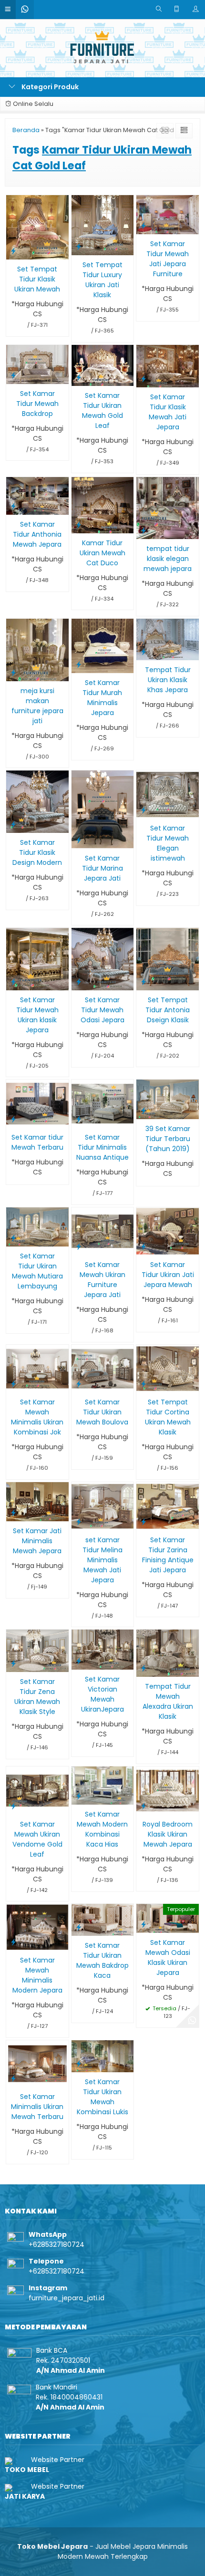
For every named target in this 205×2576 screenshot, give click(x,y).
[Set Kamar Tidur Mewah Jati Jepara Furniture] (168, 214)
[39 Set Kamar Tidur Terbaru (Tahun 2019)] (168, 1099)
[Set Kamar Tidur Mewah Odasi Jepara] (103, 959)
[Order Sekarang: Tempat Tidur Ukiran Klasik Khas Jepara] (143, 651)
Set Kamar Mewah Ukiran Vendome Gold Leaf (37, 1839)
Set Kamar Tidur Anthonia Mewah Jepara (37, 534)
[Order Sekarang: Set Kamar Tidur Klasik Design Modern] (13, 824)
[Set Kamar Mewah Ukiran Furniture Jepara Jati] (103, 1231)
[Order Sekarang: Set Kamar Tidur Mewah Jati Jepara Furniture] (143, 225)
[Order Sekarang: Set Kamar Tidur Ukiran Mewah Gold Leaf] (79, 377)
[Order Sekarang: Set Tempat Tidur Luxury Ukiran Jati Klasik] (79, 246)
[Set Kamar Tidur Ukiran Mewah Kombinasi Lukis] (103, 2056)
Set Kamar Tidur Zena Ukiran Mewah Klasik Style (37, 1697)
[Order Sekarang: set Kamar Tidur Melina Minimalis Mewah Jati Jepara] (79, 1522)
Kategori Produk (49, 87)
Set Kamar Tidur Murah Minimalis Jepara (102, 698)
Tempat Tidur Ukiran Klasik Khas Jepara (168, 680)
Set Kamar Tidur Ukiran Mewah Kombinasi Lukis (102, 2097)
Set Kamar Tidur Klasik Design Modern (37, 852)
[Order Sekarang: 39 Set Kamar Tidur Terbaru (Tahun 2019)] (143, 1110)
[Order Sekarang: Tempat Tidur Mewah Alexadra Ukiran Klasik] (143, 1668)
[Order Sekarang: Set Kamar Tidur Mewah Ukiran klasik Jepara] (13, 982)
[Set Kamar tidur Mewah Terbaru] (37, 1103)
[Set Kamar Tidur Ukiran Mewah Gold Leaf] (103, 365)
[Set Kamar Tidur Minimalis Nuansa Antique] (103, 1103)
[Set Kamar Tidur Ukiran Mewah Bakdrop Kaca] (103, 1920)
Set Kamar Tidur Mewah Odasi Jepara (102, 1010)
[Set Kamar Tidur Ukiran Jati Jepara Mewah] (168, 1231)
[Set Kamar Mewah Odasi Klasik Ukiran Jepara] (168, 1918)
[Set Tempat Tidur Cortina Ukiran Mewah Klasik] (168, 1368)
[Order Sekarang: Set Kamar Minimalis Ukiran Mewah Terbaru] (13, 2078)
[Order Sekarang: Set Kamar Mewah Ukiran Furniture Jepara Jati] (79, 1246)
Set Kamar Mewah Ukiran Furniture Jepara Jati (102, 1280)
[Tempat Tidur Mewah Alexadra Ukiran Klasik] (168, 1653)
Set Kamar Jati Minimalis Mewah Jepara (37, 1541)
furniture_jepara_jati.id (67, 2298)
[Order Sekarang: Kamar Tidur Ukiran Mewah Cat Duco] (79, 525)
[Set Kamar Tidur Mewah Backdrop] (37, 364)
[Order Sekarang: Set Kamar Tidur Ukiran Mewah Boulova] (79, 1384)
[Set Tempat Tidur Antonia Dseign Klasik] (168, 958)
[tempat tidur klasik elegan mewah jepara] (168, 508)
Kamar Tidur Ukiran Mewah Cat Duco (102, 553)
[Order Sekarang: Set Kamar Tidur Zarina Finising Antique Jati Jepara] (143, 1522)
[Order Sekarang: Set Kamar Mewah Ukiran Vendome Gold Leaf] (13, 1806)
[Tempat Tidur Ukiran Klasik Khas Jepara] (168, 639)
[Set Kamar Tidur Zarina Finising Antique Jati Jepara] (168, 1506)
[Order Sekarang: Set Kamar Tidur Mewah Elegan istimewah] (143, 810)
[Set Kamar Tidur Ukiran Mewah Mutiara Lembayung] (37, 1226)
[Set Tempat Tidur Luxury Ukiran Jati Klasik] (103, 225)
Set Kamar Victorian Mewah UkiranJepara (102, 1694)
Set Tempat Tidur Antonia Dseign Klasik (168, 1010)
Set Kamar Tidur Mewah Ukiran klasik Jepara (37, 1015)
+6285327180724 (56, 2244)
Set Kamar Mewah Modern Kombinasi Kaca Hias (102, 1829)
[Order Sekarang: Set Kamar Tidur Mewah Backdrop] (13, 375)
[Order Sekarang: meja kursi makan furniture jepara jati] (13, 672)
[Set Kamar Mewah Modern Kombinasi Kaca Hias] (103, 1785)
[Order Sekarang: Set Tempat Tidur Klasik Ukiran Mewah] (13, 251)
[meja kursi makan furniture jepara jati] (37, 649)
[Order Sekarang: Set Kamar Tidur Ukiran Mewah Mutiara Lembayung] (13, 1238)
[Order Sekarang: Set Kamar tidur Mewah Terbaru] (13, 1119)
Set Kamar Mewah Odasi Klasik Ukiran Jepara (168, 1958)
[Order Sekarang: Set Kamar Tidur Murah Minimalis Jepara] (79, 664)
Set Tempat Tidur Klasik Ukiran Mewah (37, 279)
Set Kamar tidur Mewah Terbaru (37, 1142)
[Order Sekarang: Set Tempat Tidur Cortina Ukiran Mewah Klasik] (143, 1384)
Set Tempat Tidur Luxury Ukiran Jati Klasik (102, 280)
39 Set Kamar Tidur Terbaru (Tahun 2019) (168, 1139)
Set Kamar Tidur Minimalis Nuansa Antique (102, 1147)
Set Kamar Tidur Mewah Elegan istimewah (168, 843)
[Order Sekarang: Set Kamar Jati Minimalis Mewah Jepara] (13, 1512)
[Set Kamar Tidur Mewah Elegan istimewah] (168, 794)
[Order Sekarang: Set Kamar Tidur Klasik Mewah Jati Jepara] (143, 379)
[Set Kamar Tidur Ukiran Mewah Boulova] (103, 1368)
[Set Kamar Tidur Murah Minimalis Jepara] (103, 645)
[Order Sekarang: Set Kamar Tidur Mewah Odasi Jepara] (79, 982)
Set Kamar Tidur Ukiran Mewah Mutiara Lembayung (37, 1271)
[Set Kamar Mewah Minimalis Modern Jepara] (37, 1927)
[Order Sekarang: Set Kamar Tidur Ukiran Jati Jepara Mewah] (143, 1246)
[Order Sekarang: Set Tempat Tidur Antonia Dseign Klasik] (143, 982)
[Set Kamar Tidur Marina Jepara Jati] (103, 809)
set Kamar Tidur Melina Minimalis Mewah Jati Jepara (102, 1560)
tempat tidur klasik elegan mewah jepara (168, 559)
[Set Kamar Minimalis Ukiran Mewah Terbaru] (37, 2063)
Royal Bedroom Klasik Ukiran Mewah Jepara (168, 1834)
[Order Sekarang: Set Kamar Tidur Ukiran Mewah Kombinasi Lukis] (79, 2063)
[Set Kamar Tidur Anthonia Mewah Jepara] (37, 495)
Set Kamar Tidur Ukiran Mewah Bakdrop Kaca (102, 1960)
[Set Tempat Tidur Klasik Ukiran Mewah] (37, 227)
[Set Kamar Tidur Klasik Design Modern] (37, 801)
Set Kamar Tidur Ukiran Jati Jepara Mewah (168, 1275)
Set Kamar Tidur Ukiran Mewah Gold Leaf (102, 410)
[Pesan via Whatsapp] (192, 2021)
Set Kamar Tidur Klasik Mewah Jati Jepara (168, 412)
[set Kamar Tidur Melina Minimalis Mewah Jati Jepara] (103, 1506)
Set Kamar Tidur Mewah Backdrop (37, 404)
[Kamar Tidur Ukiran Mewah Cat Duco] (103, 505)
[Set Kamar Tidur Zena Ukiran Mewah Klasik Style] (37, 1651)
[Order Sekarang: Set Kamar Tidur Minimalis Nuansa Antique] (79, 1119)
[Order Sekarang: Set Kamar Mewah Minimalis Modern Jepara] (13, 1942)
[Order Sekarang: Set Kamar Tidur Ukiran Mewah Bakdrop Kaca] (79, 1927)
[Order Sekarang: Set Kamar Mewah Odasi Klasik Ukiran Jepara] (143, 1924)
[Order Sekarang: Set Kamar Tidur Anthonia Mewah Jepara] (13, 506)
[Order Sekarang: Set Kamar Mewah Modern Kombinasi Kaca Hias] (79, 1796)
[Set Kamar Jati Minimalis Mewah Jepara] (37, 1501)
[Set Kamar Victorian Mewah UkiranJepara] (103, 1649)
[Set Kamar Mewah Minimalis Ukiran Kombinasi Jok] (37, 1368)
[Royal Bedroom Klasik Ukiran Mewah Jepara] (168, 1790)
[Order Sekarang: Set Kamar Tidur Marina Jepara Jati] (79, 840)
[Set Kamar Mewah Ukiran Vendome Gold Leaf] (37, 1790)
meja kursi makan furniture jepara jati (37, 706)
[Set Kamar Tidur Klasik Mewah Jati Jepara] (168, 365)
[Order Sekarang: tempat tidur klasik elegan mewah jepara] (143, 530)
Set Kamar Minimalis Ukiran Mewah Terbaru (37, 2107)
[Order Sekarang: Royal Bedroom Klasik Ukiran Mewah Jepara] (143, 1806)
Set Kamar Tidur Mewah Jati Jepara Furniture (168, 259)
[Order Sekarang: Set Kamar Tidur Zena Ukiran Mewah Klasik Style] (13, 1663)
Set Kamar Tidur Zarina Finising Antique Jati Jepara (168, 1555)
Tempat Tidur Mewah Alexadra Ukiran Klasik (168, 1701)
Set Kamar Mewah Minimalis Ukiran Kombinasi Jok (37, 1417)
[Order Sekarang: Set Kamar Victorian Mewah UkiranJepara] (79, 1661)
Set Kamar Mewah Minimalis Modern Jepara (37, 1975)
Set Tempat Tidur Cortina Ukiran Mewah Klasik (168, 1417)
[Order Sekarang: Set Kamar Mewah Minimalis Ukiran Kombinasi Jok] (13, 1384)
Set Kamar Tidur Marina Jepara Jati (102, 868)
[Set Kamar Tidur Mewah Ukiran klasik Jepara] (37, 958)
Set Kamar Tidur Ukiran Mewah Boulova (102, 1412)
